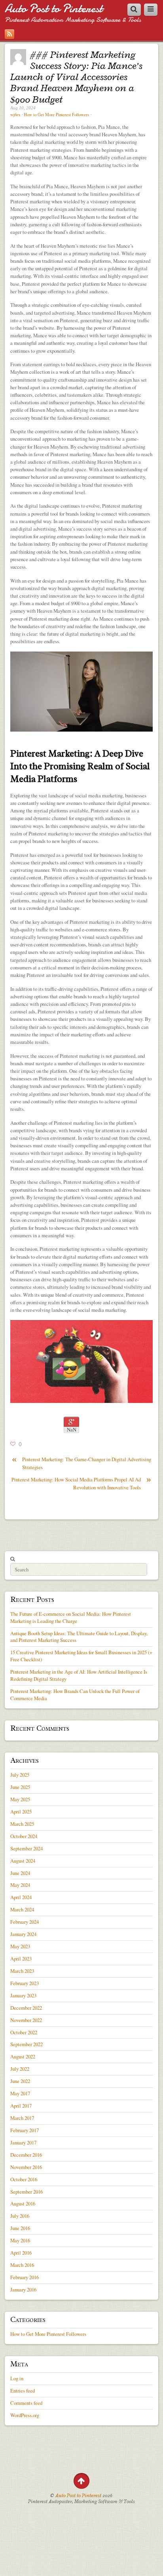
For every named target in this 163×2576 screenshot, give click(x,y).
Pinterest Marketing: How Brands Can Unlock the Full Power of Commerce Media (75, 1695)
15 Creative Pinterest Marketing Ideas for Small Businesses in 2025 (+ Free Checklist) (81, 1656)
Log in (17, 2378)
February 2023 (25, 1983)
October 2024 (24, 1836)
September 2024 (27, 1848)
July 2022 (20, 2069)
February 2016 (25, 2277)
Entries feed (23, 2391)
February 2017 (25, 2130)
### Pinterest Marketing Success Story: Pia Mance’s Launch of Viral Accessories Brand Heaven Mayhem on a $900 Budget (76, 77)
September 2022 (27, 2044)
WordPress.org (25, 2415)
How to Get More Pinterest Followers (56, 115)
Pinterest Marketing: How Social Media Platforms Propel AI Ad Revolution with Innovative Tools (81, 1483)
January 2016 (23, 2289)
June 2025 (20, 1787)
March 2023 (22, 1971)
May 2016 (20, 2240)
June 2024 (20, 1873)
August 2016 (23, 2203)
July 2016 (20, 2216)
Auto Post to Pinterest (54, 9)
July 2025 (20, 1775)
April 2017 (21, 2106)
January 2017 (23, 2142)
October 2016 (24, 2179)
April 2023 (21, 1959)
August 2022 (23, 2056)
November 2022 (26, 2020)
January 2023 (23, 1995)
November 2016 (26, 2167)
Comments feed (26, 2403)
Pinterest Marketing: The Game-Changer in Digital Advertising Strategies (81, 1463)
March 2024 (22, 1909)
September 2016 (27, 2192)
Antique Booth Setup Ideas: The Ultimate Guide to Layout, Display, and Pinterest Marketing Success (79, 1637)
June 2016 (20, 2228)
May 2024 (20, 1885)
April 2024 (21, 1897)
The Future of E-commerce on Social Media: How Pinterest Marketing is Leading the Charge (71, 1617)
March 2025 (22, 1824)
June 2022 (20, 2081)
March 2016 (22, 2265)
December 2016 (26, 2155)
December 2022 (26, 2008)
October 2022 (24, 2032)
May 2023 (20, 1946)
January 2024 (23, 1934)
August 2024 (23, 1861)
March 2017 (22, 2118)
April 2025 (21, 1812)
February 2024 (25, 1922)
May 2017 (20, 2093)
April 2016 (21, 2253)
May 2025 (20, 1799)
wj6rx (15, 115)
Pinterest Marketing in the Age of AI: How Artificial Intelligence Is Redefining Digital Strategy (79, 1675)
